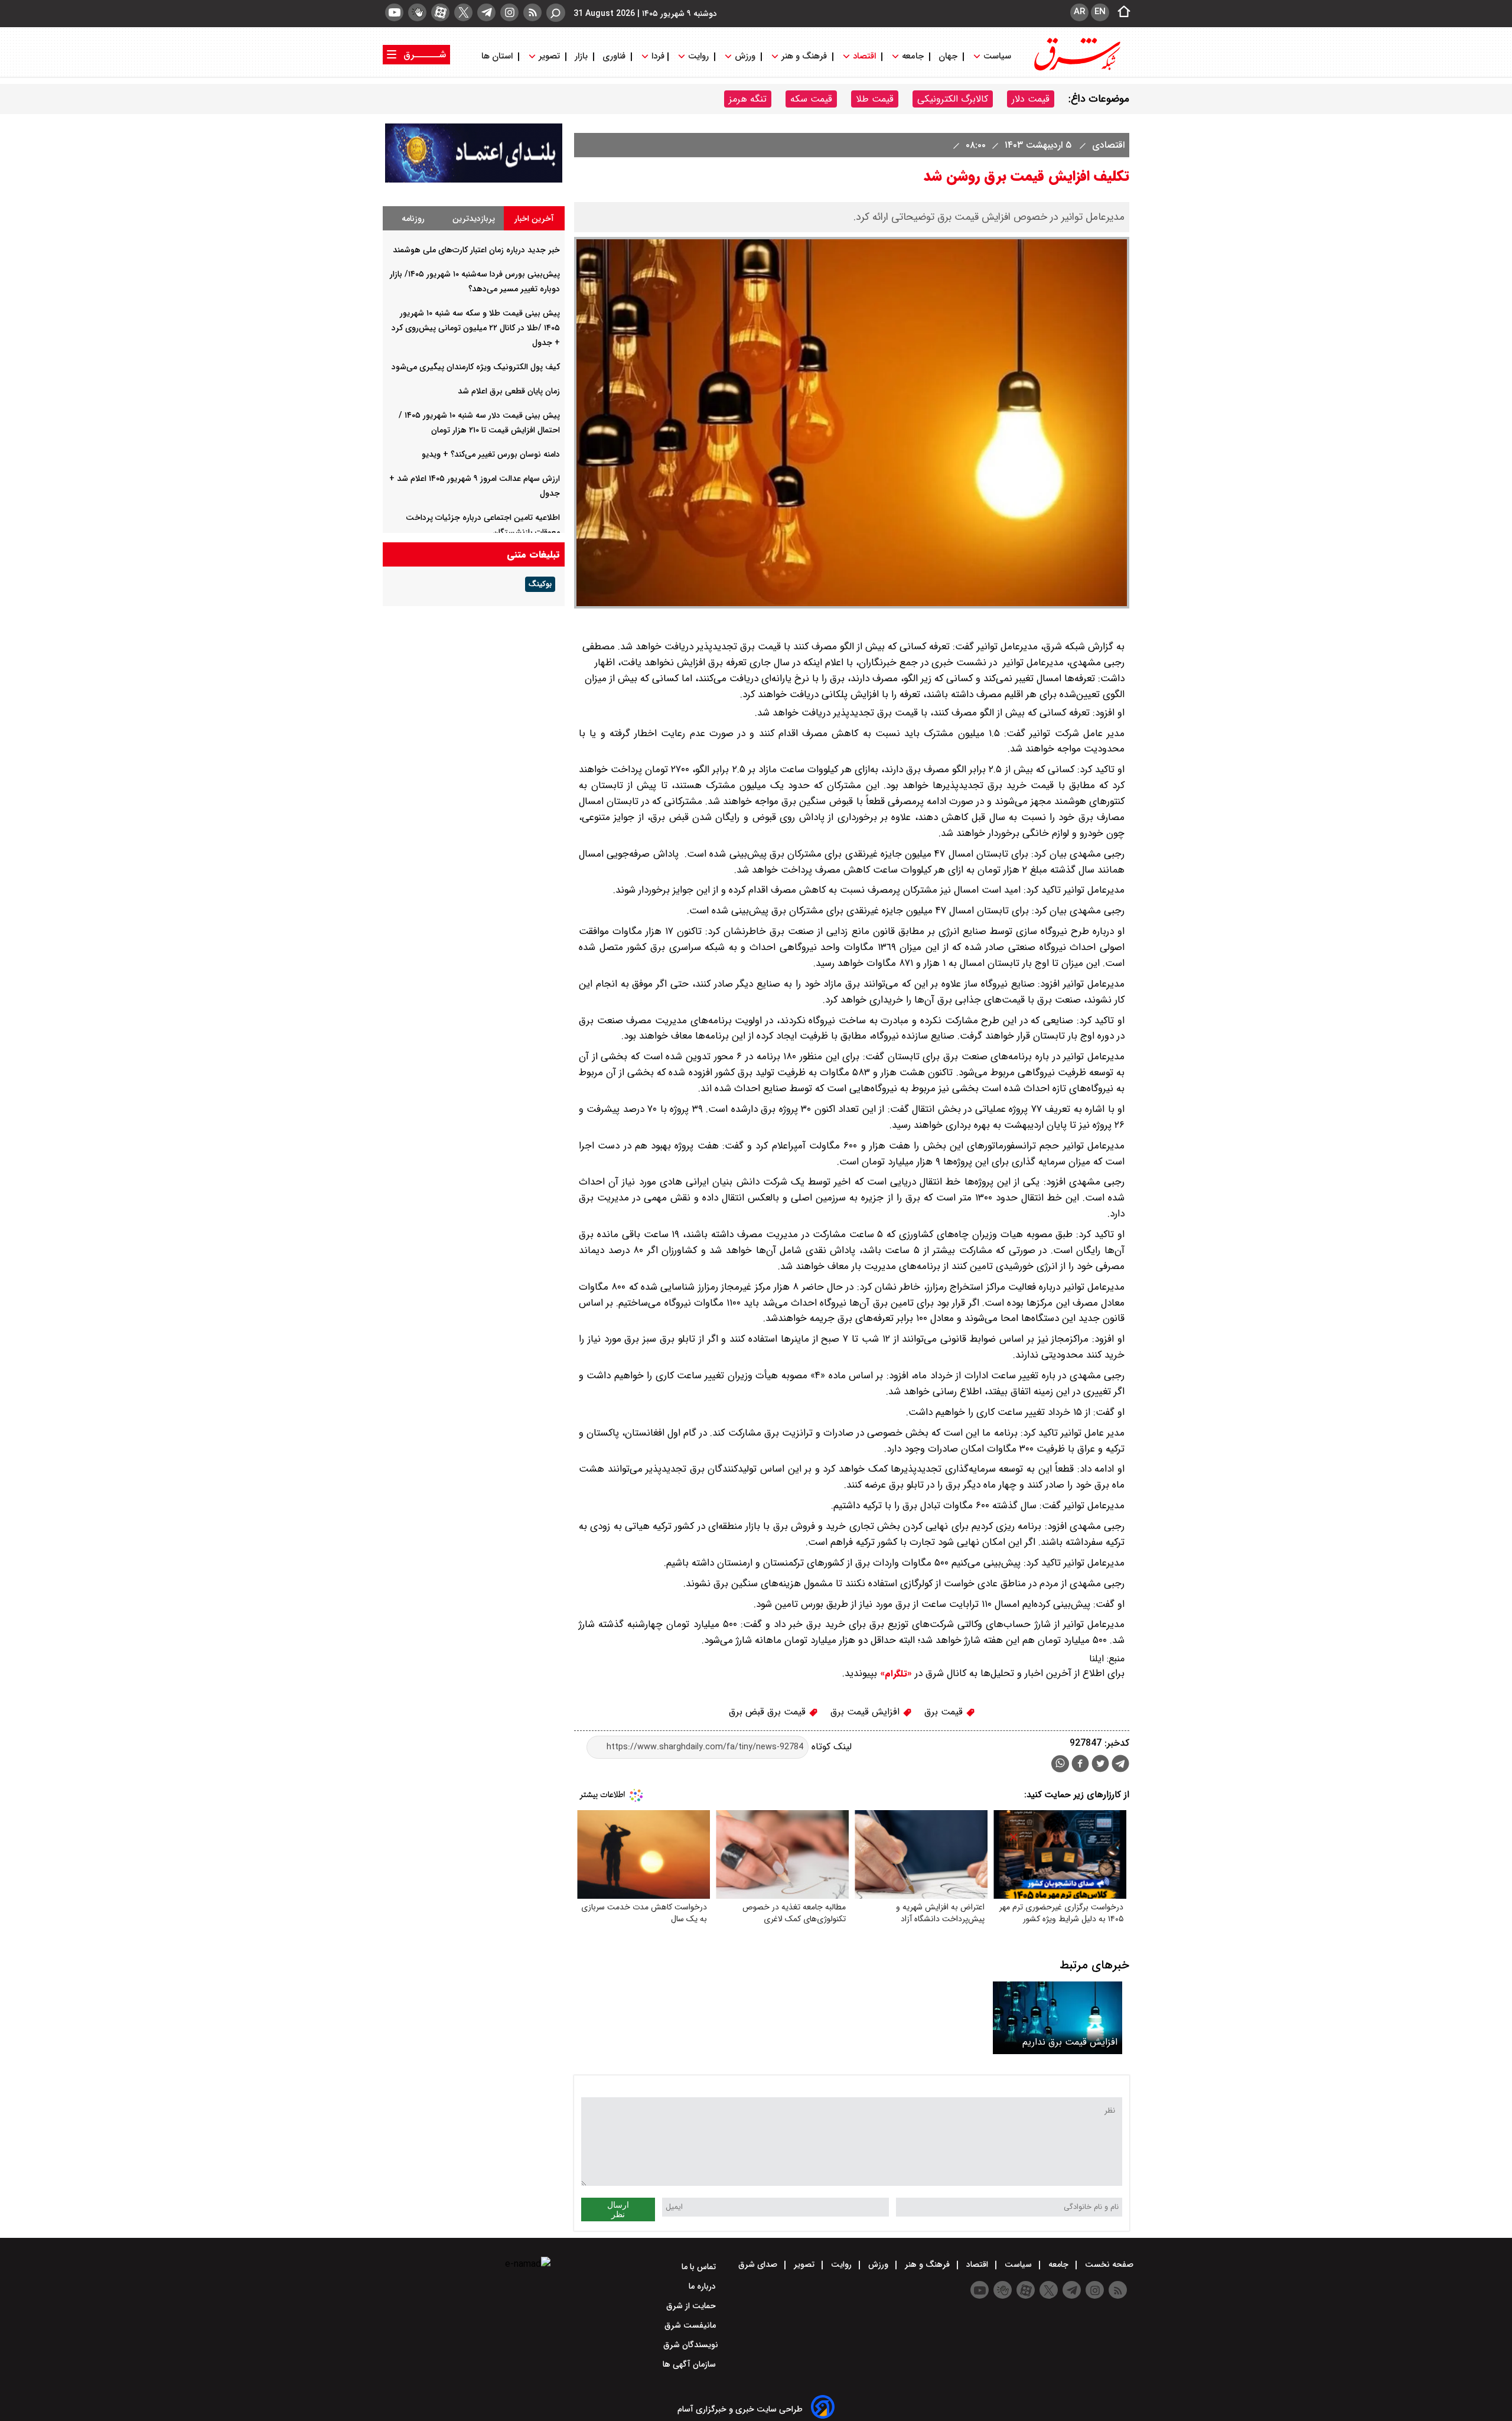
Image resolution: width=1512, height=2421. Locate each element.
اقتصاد (864, 56)
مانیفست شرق (691, 2325)
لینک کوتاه (830, 1747)
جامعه (913, 56)
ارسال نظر (618, 2210)
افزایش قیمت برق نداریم (1070, 2042)
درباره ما (703, 2286)
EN (1100, 12)
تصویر (549, 56)
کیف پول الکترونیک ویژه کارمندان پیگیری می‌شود (476, 367)
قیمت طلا (875, 99)
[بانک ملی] (474, 180)
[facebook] (1080, 1765)
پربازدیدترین (474, 219)
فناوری (614, 56)
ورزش (745, 56)
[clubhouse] (417, 12)
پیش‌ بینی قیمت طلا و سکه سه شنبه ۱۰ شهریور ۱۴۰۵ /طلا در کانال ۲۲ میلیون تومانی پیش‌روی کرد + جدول (476, 328)
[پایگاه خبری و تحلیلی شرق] (1076, 69)
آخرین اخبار (534, 219)
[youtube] (394, 12)
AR (1079, 12)
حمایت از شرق (692, 2306)
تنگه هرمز (748, 99)
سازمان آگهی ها (690, 2364)
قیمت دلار (1031, 99)
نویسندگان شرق (691, 2345)
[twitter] (463, 12)
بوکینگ (540, 584)
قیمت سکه (811, 99)
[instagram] (509, 12)
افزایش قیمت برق (866, 1712)
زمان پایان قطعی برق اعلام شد (509, 391)
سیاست (997, 56)
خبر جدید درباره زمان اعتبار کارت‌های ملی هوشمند (476, 250)
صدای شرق (759, 2264)
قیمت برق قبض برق (769, 1712)
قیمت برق (945, 1712)
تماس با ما (700, 2267)
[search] (556, 13)
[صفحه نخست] (1120, 12)
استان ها (498, 56)
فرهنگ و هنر (804, 56)
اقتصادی (1107, 145)
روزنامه (413, 219)
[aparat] (440, 12)
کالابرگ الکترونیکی (953, 99)
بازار (581, 56)
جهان (948, 56)
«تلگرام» (895, 1674)
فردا (657, 56)
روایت (698, 56)
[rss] (532, 12)
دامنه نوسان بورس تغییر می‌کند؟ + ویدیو (491, 454)
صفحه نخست (1108, 2264)
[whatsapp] (1060, 1764)
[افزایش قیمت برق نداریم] (1058, 2018)
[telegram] (486, 12)
